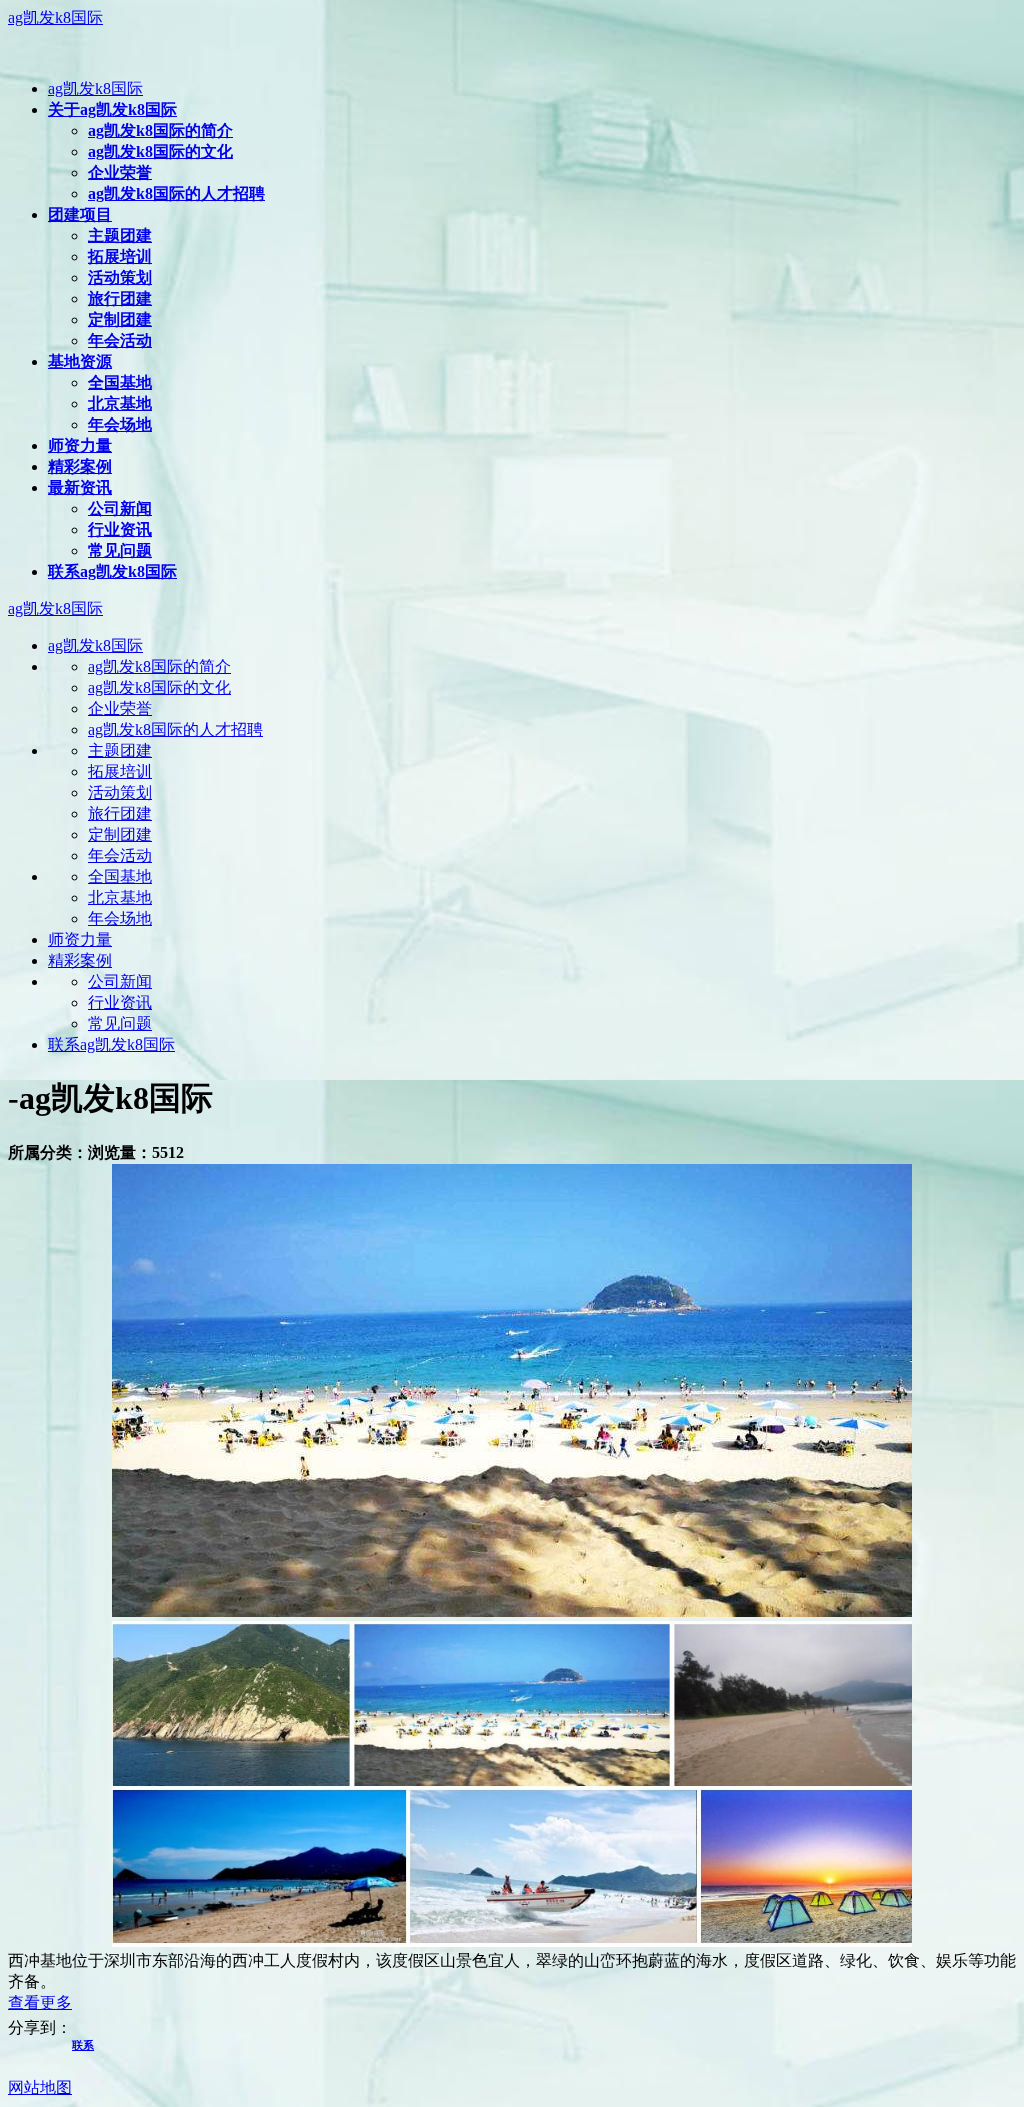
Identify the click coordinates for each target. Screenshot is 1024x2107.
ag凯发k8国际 (55, 17)
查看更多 (40, 2002)
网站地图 (40, 2087)
